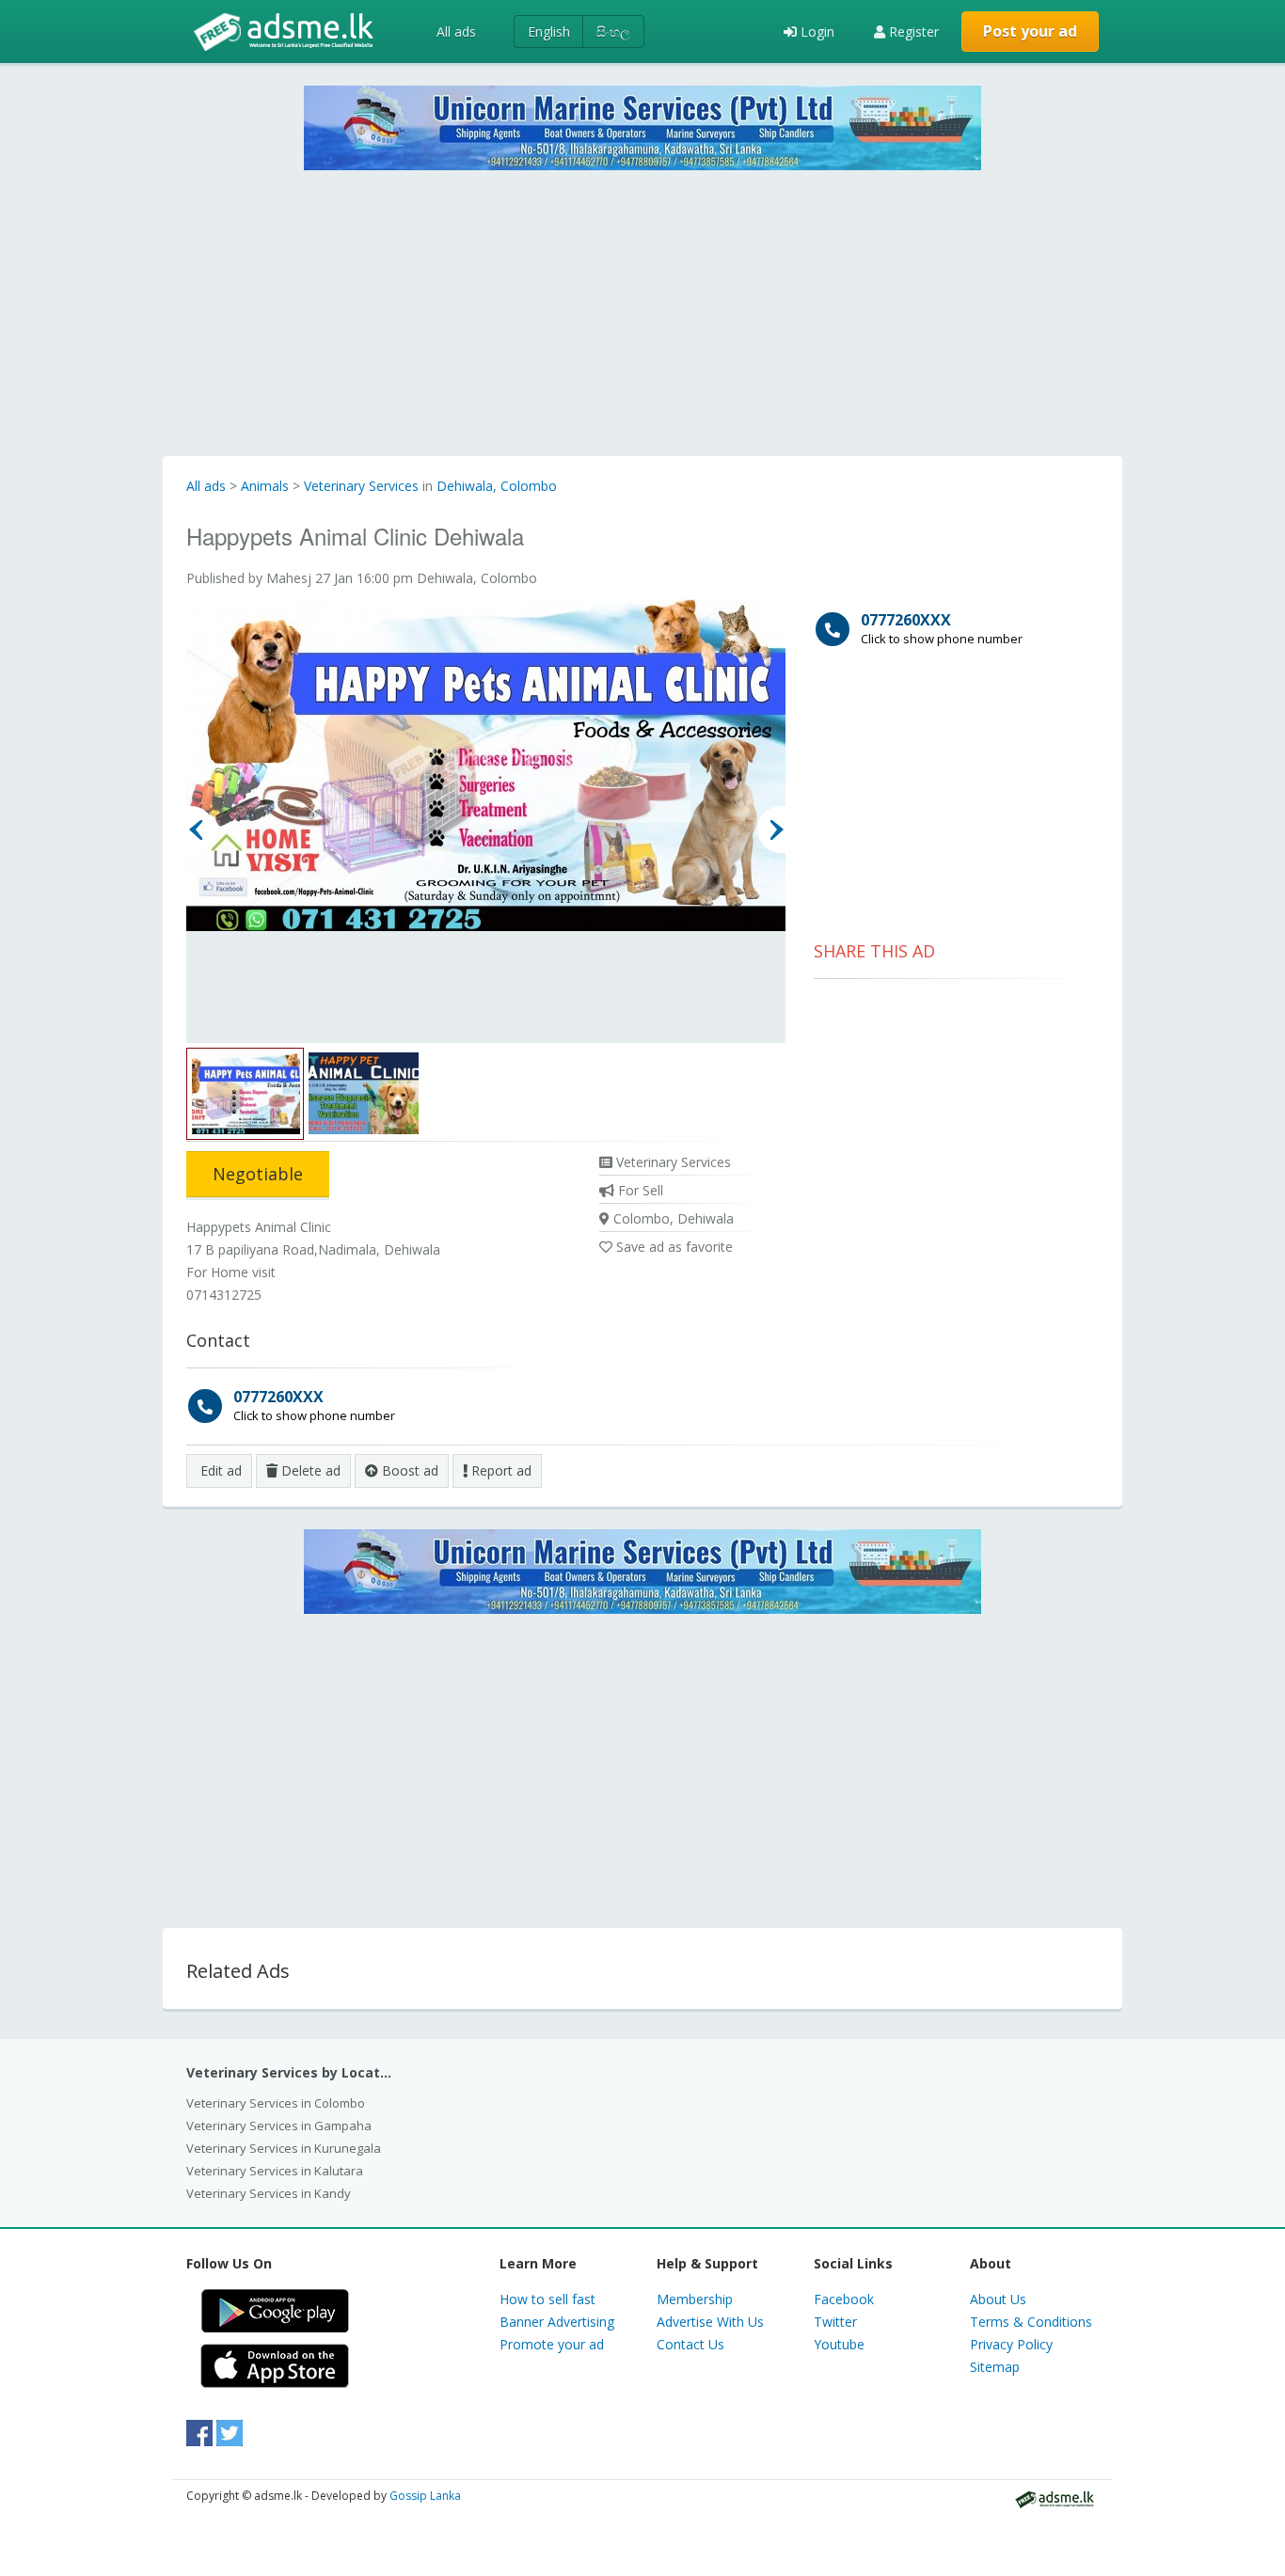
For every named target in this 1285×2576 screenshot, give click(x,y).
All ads (456, 32)
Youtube (839, 2344)
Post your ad (1030, 31)
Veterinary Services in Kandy (269, 2193)
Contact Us (690, 2344)
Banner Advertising (557, 2322)
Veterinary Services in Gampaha (279, 2126)
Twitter (835, 2322)
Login (816, 32)
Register (912, 32)
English (549, 32)
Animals (265, 486)
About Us (998, 2299)
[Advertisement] (642, 302)
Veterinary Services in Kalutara (275, 2171)
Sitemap (995, 2367)
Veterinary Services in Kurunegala (284, 2148)
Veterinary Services (361, 486)
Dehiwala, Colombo (497, 486)
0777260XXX (314, 1405)
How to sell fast (547, 2299)
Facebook (844, 2299)
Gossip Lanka (425, 2496)
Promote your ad (552, 2344)
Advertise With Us (710, 2322)
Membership (695, 2299)
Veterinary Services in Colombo (276, 2103)
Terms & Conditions (1031, 2322)
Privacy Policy (1011, 2344)
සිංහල (613, 32)
